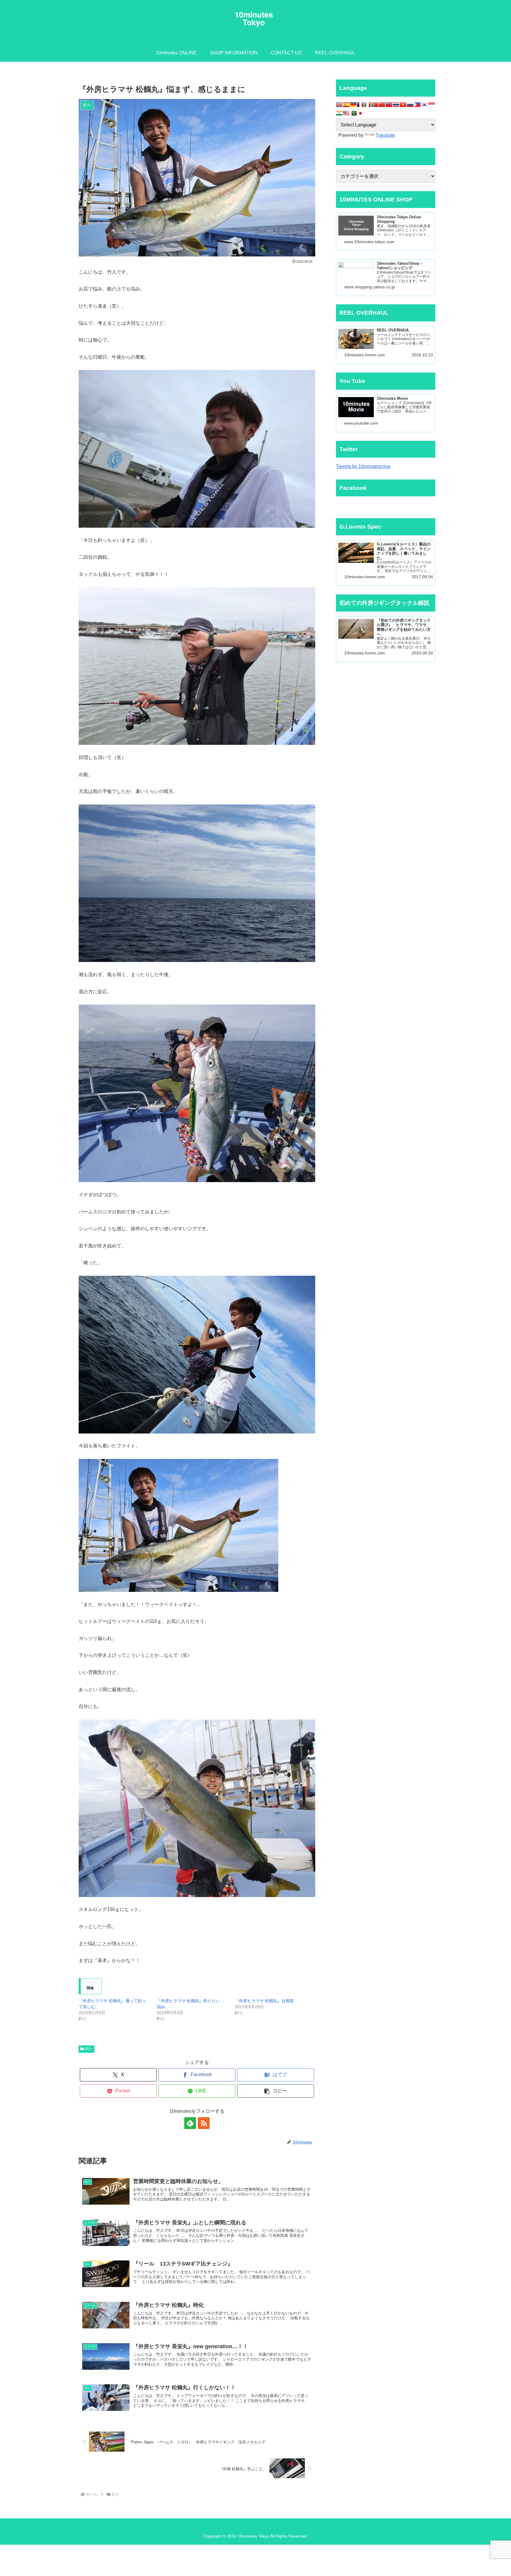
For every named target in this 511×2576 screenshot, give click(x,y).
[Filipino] (417, 105)
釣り (89, 2049)
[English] (339, 105)
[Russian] (410, 105)
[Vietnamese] (403, 105)
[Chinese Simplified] (382, 105)
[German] (353, 105)
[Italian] (368, 105)
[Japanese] (360, 113)
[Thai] (396, 105)
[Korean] (424, 105)
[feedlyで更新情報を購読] (190, 2123)
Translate (385, 135)
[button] (276, 2091)
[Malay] (346, 113)
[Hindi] (339, 113)
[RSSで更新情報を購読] (204, 2123)
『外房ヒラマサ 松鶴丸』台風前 (264, 2001)
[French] (360, 105)
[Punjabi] (353, 113)
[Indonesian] (431, 105)
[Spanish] (346, 105)
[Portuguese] (375, 105)
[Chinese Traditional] (389, 105)
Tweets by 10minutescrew (363, 466)
